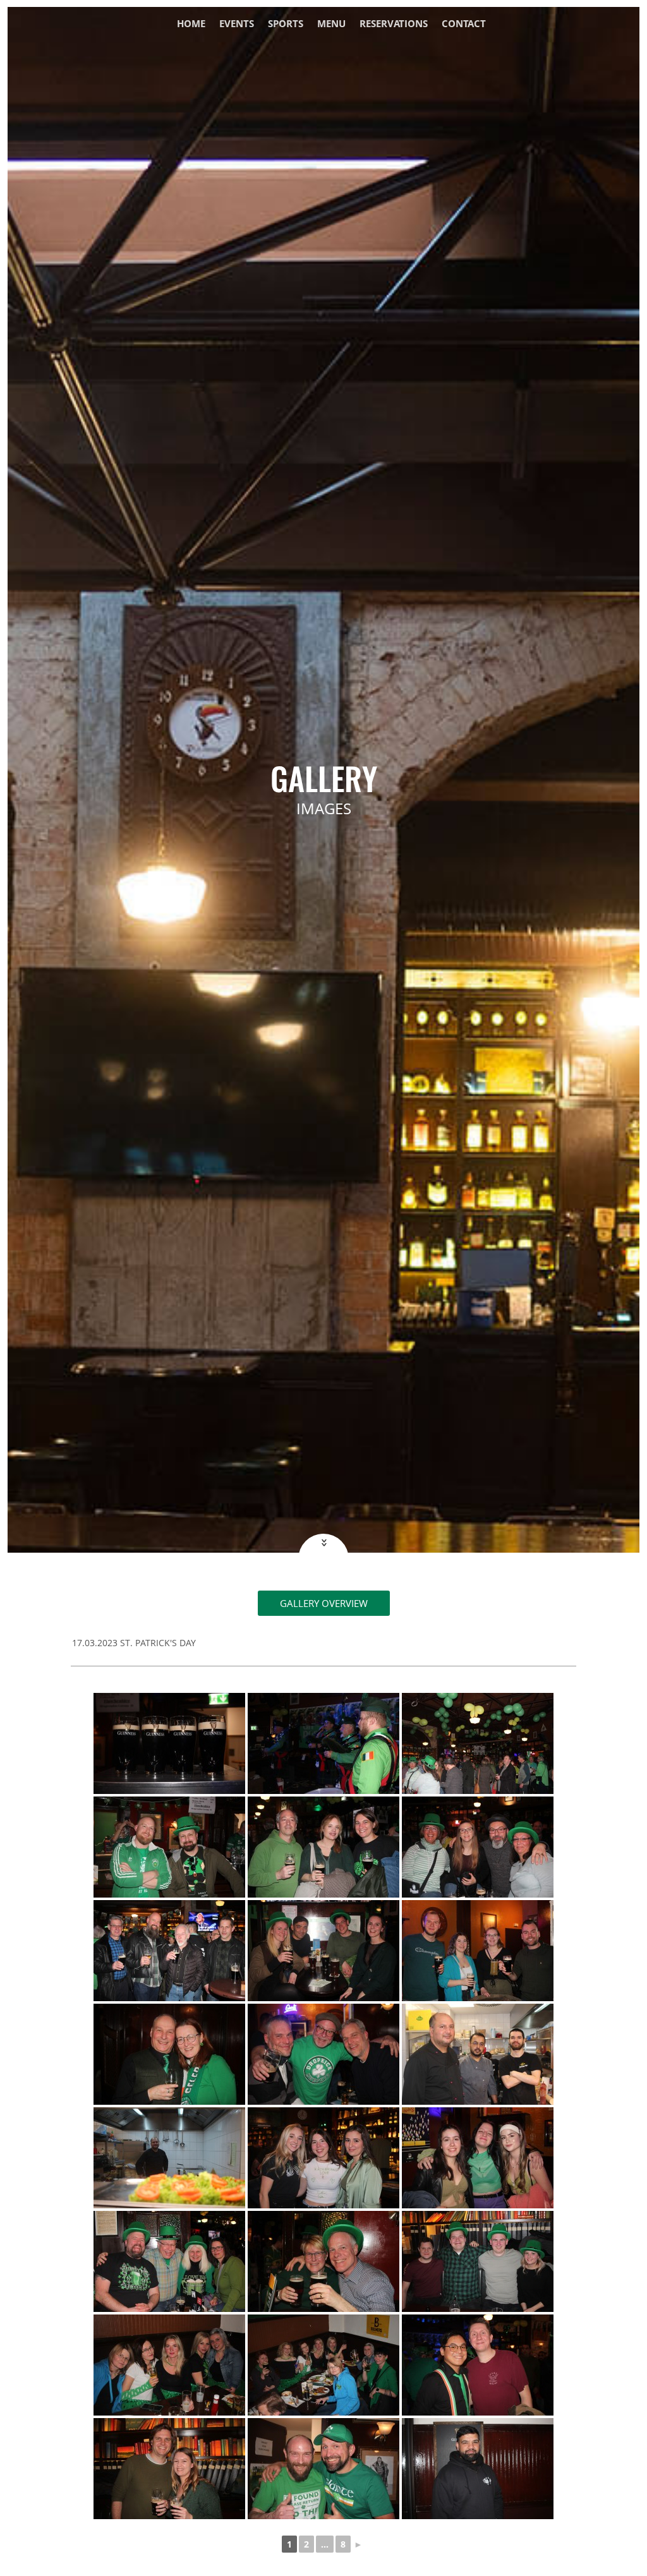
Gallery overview (324, 1603)
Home (191, 24)
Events (237, 24)
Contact (464, 24)
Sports (286, 24)
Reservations (394, 24)
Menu (331, 24)
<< (323, 1543)
